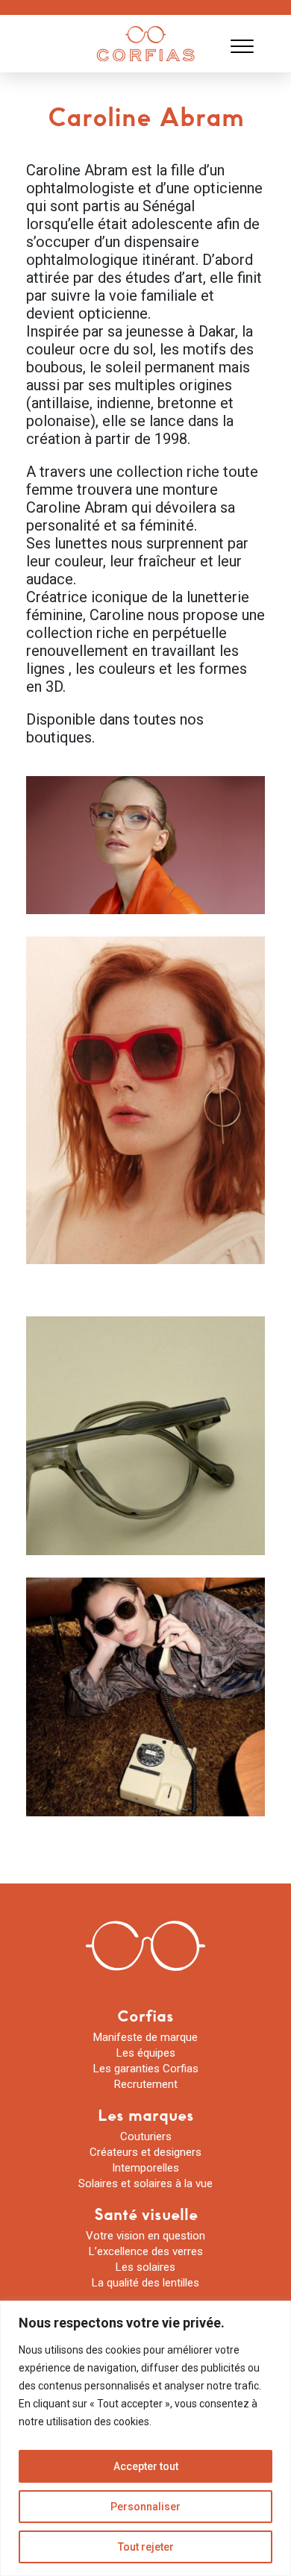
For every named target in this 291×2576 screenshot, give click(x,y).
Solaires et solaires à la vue (145, 2183)
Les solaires (145, 2267)
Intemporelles (145, 2168)
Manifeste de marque (145, 2037)
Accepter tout (146, 2466)
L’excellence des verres (146, 2251)
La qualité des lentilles (145, 2283)
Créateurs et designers (145, 2152)
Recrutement (146, 2084)
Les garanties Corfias (146, 2069)
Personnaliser (145, 2507)
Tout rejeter (146, 2547)
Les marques (146, 2115)
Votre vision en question (145, 2236)
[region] (145, 2438)
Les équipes (146, 2053)
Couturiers (146, 2136)
